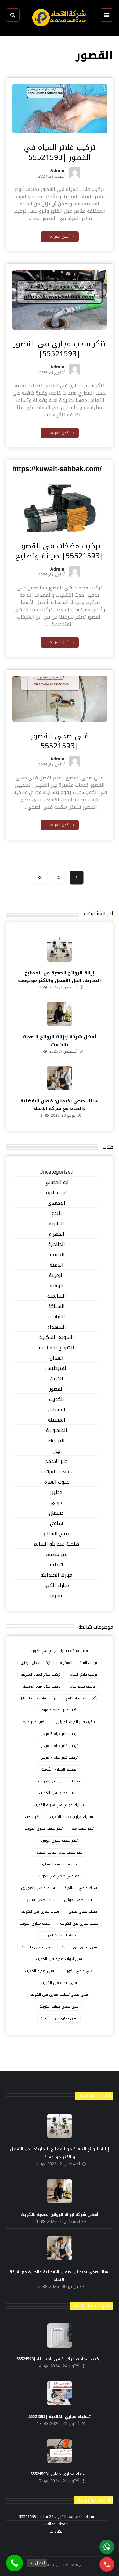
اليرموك (56, 1441)
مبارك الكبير (56, 1586)
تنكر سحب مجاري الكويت (43, 1829)
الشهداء (57, 1327)
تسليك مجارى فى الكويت (59, 1793)
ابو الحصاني (57, 1183)
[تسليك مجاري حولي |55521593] (60, 2451)
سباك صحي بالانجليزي (38, 1888)
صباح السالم (56, 1534)
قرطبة (56, 1565)
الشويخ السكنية (57, 1338)
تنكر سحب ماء (83, 1829)
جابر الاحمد (56, 1462)
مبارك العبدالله (56, 1575)
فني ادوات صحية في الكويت (59, 1959)
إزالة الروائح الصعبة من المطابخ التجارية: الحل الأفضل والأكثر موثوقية (60, 977)
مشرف (57, 1596)
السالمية (57, 1296)
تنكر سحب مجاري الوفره (59, 1840)
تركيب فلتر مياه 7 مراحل (59, 1757)
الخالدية (57, 1245)
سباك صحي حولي (78, 1900)
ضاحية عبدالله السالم (56, 1544)
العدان (57, 1358)
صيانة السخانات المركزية (59, 1935)
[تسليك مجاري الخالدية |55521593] (60, 2393)
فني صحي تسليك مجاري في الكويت (59, 1995)
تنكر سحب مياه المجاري (59, 1864)
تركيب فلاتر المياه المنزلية (41, 1674)
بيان (56, 1451)
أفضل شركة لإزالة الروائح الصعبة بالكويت (60, 1041)
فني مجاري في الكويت (59, 2018)
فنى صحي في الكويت (79, 1947)
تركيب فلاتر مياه (82, 1686)
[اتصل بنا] (14, 2563)
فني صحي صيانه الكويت (59, 2006)
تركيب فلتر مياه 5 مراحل (59, 1746)
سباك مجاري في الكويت (40, 1912)
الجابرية (56, 1224)
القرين (56, 1379)
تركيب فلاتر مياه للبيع (82, 1698)
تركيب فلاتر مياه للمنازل (38, 1698)
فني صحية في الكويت (59, 1983)
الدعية (57, 1265)
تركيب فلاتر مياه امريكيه (42, 1686)
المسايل (56, 1410)
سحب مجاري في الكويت (79, 1923)
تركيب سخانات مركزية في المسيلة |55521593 (60, 2359)
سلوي (56, 1524)
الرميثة (56, 1276)
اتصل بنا (57, 2531)
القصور (57, 1389)
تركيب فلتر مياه (35, 1722)
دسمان (56, 1513)
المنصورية (57, 1431)
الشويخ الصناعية (57, 1348)
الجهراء (57, 1234)
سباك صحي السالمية (81, 1888)
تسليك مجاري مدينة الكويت (72, 1817)
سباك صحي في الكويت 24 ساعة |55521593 (56, 2517)
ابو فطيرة (56, 1193)
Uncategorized (56, 1172)
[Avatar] (75, 173)
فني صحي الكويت (78, 1971)
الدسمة (57, 1255)
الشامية (57, 1317)
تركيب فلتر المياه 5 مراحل (59, 1710)
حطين (56, 1493)
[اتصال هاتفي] (107, 2564)
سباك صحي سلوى (40, 1900)
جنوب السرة (57, 1482)
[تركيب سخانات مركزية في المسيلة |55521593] (60, 2336)
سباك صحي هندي (83, 1912)
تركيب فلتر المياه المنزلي (76, 1722)
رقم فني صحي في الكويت (59, 1876)
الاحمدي (56, 1203)
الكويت (57, 1400)
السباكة (56, 1307)
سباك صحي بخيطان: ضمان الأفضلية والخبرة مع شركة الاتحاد (60, 1105)
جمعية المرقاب (56, 1472)
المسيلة (57, 1420)
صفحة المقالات (56, 2524)
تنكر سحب (33, 1817)
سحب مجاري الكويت (35, 1923)
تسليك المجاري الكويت (59, 1769)
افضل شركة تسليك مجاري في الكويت (59, 1651)
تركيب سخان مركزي (36, 1663)
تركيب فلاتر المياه (83, 1674)
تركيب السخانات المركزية (78, 1663)
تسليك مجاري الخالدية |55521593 (60, 2417)
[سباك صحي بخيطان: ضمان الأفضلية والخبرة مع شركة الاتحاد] (60, 1078)
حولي (56, 1503)
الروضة (57, 1286)
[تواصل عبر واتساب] (107, 2547)
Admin (57, 172)
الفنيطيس (57, 1369)
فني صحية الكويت (40, 1971)
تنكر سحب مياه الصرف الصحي (59, 1852)
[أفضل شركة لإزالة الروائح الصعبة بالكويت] (60, 1014)
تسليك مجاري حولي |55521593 (60, 2474)
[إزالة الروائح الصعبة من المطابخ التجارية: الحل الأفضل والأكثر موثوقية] (60, 950)
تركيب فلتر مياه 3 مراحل (59, 1734)
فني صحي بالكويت (36, 1947)
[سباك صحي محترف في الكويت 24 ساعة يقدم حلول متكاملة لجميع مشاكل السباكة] (60, 18)
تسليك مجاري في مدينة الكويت (59, 1805)
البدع (57, 1214)
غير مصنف (57, 1555)
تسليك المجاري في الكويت (59, 1781)
